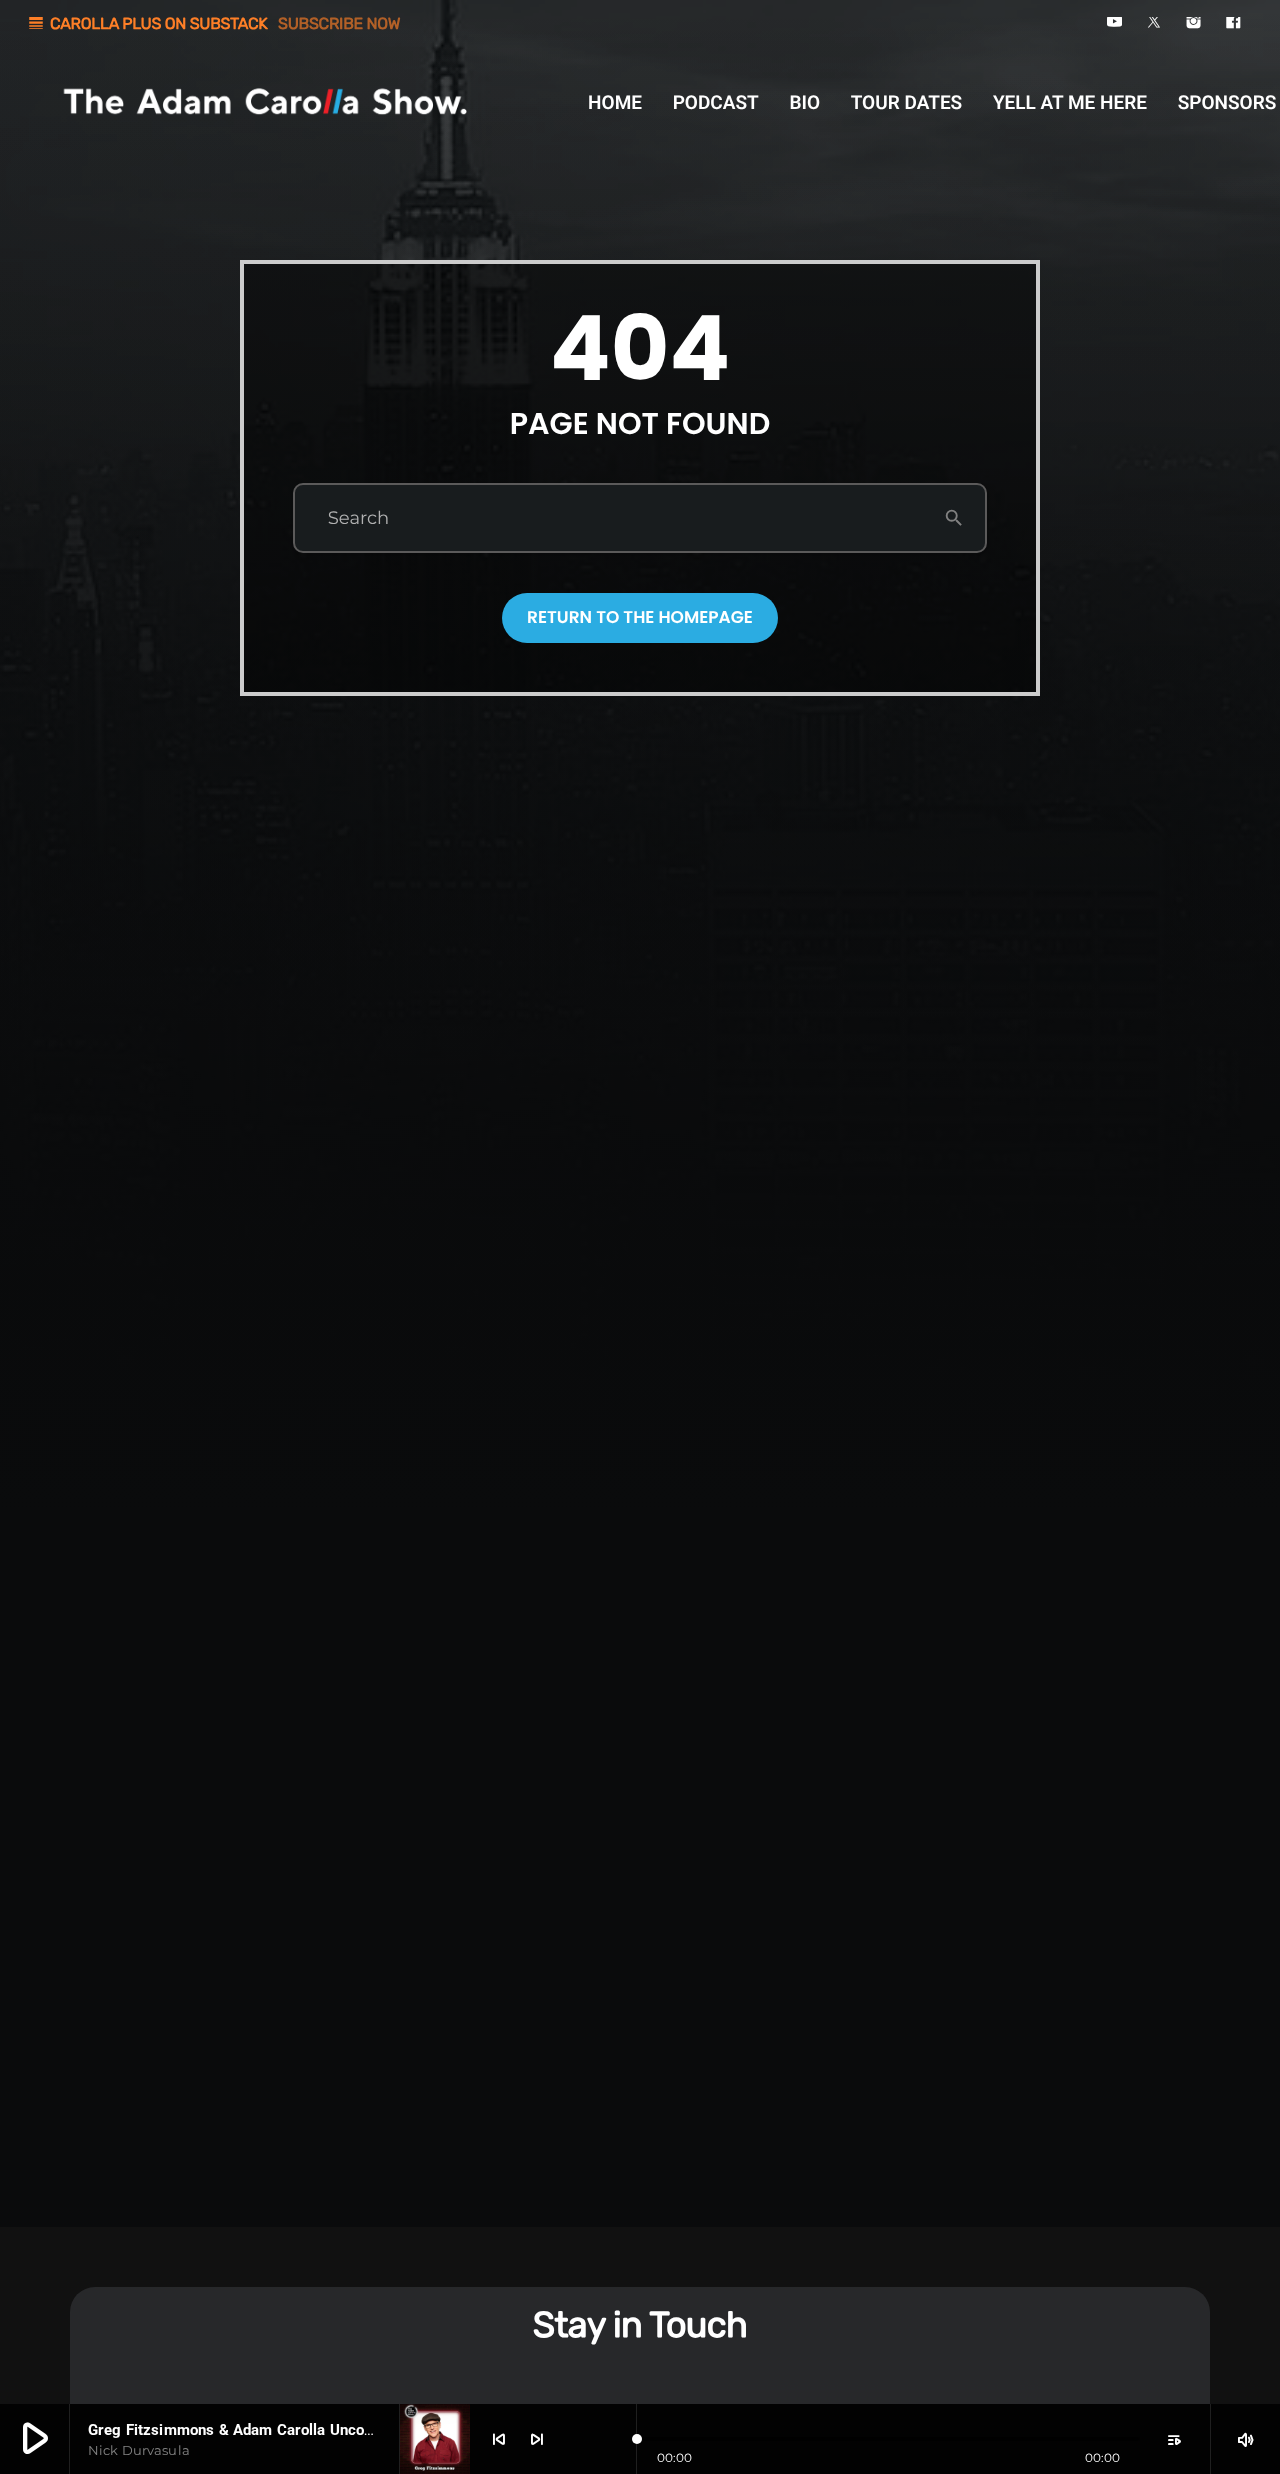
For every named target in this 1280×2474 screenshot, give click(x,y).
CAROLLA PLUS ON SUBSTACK (213, 23)
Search (358, 518)
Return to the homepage (640, 617)
